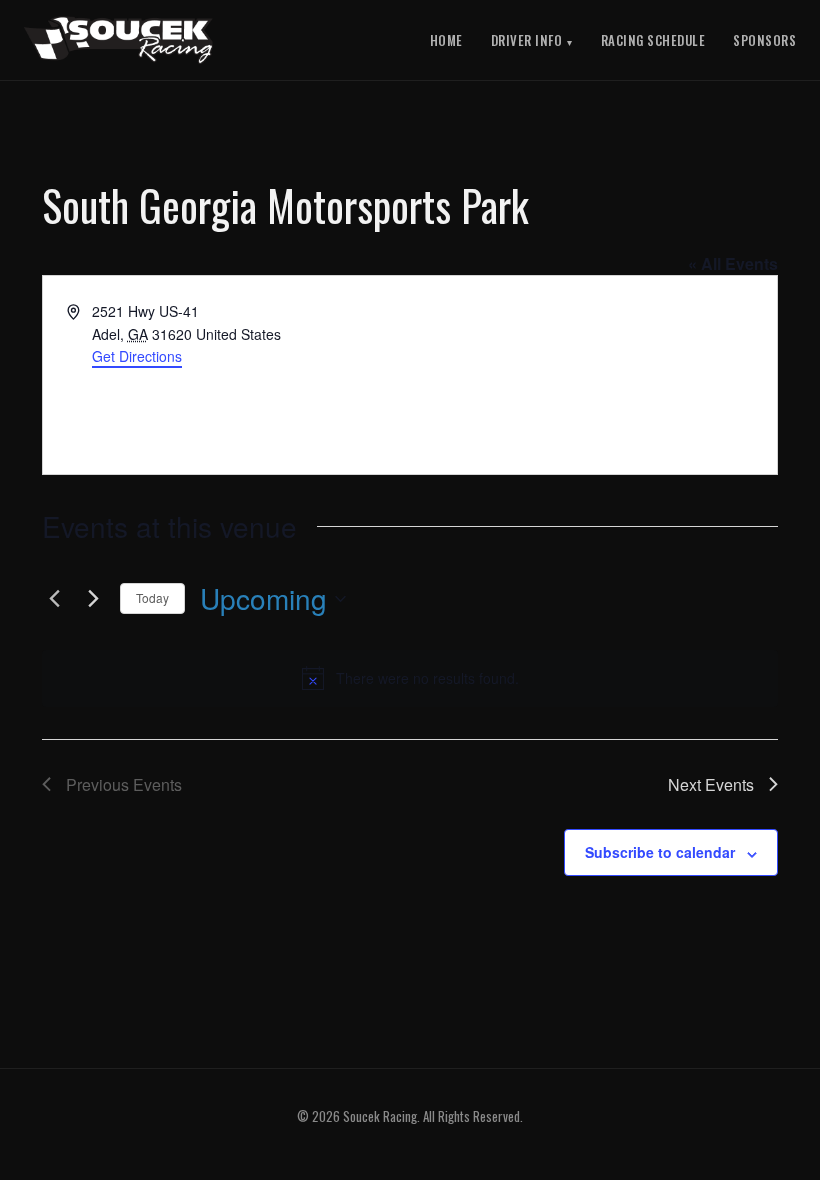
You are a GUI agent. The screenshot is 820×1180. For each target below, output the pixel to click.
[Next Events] (93, 599)
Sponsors (764, 40)
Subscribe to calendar (660, 852)
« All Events (733, 263)
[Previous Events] (54, 599)
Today (152, 597)
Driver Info (527, 40)
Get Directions (137, 356)
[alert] (410, 678)
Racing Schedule (653, 40)
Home (446, 40)
